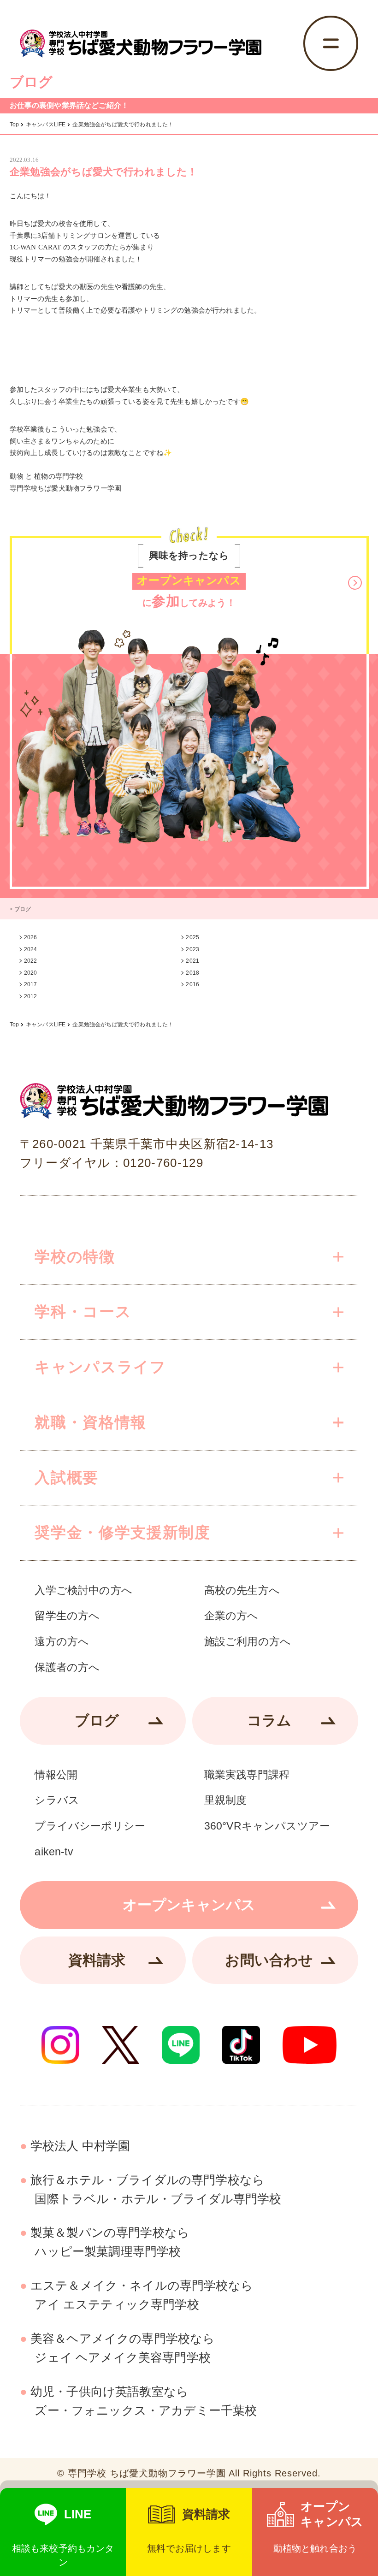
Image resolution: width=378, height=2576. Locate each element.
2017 (31, 984)
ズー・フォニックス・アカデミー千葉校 (144, 2401)
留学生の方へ (67, 1616)
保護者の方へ (67, 1667)
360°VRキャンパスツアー (267, 1826)
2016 (192, 984)
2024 (31, 949)
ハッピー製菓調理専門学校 (110, 2242)
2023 (192, 949)
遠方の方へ (62, 1642)
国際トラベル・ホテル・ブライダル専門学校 (156, 2189)
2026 (31, 937)
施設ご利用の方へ (248, 1642)
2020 (31, 973)
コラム (269, 1720)
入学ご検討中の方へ (83, 1590)
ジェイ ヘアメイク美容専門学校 (123, 2348)
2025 (192, 937)
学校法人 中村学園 (80, 2146)
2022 (31, 961)
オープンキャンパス (189, 1905)
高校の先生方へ (242, 1590)
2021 (192, 961)
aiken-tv (54, 1852)
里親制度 (226, 1800)
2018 (192, 973)
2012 (31, 996)
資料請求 (97, 1960)
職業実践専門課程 (247, 1775)
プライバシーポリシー (90, 1826)
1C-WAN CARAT (35, 247)
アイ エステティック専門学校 (142, 2295)
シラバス (57, 1800)
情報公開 (56, 1775)
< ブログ (21, 909)
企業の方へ (231, 1616)
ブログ (97, 1720)
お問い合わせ (269, 1960)
